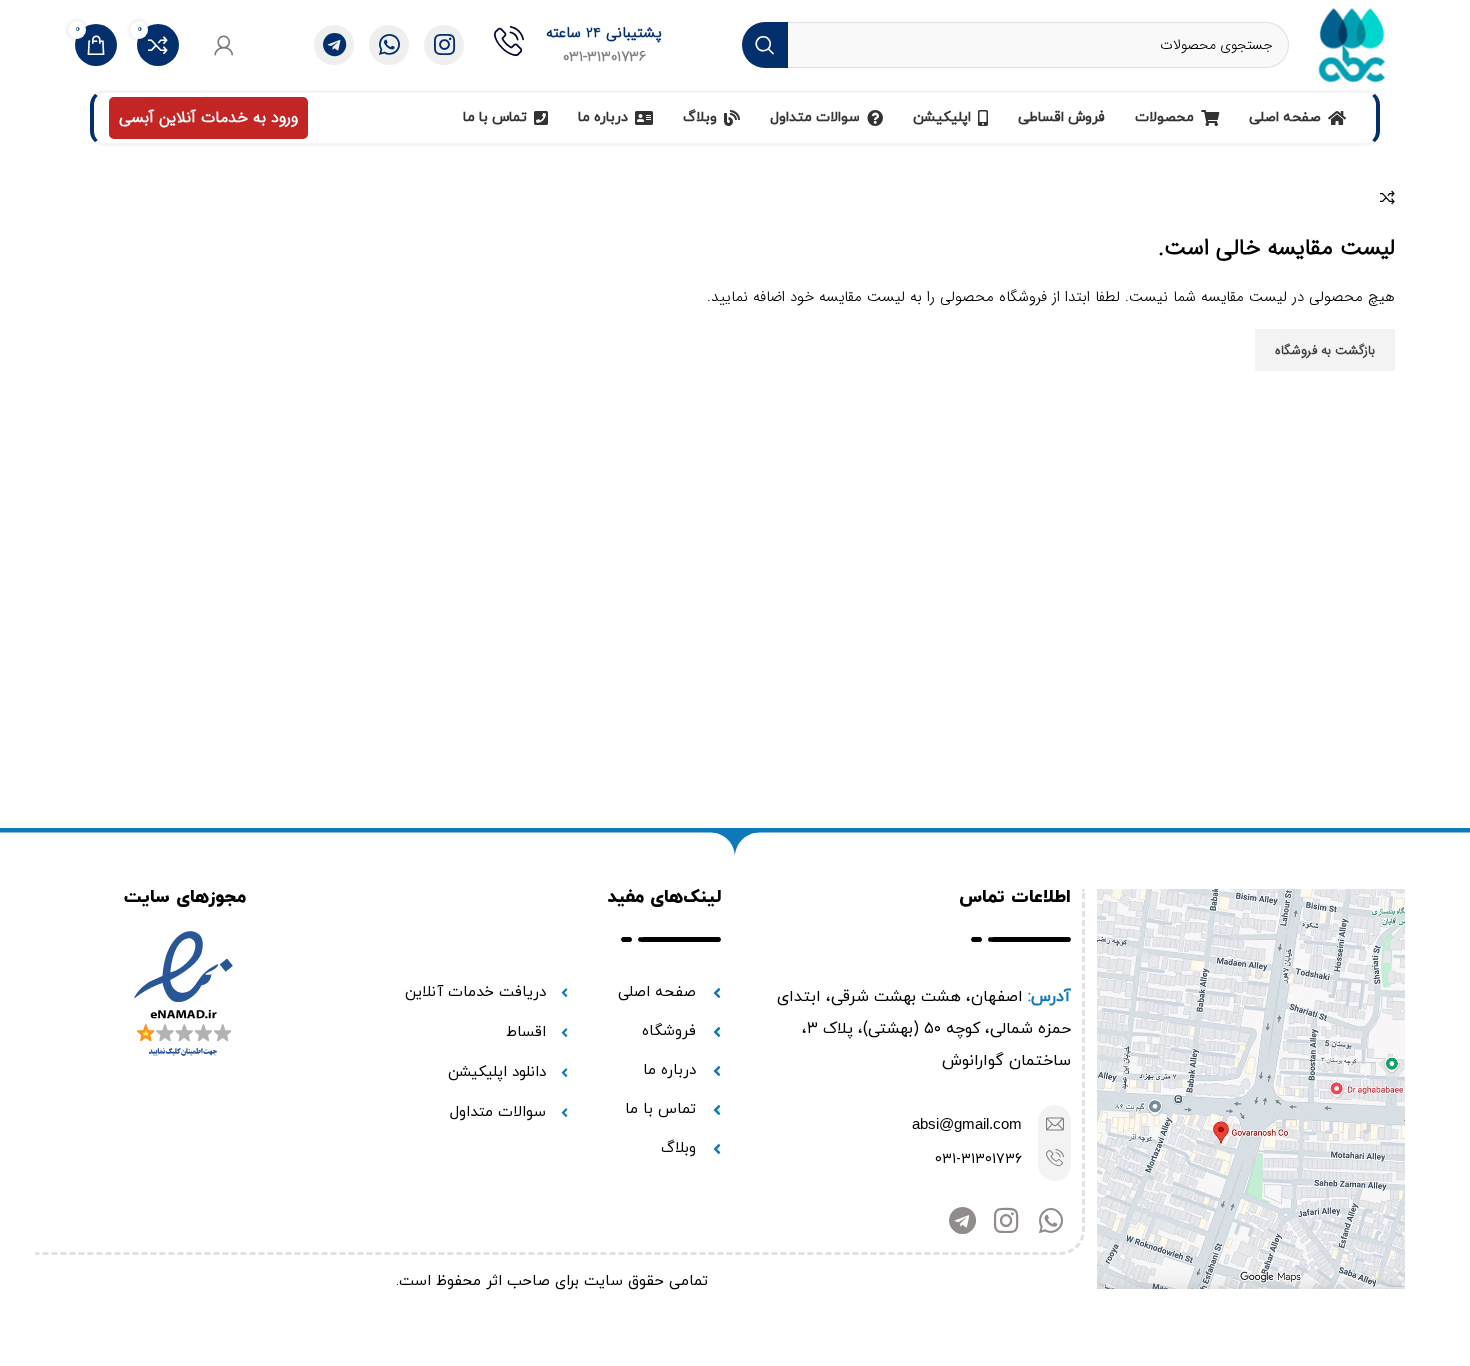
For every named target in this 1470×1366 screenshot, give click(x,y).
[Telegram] (962, 1220)
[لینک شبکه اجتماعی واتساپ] (389, 45)
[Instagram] (1006, 1220)
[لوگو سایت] (1352, 44)
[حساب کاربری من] (224, 45)
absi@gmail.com (967, 1123)
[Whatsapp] (1050, 1220)
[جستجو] (765, 45)
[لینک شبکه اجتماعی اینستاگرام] (444, 45)
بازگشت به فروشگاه (1325, 350)
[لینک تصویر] (1251, 1089)
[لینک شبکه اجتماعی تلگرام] (334, 45)
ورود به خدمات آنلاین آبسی (208, 117)
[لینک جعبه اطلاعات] (578, 45)
